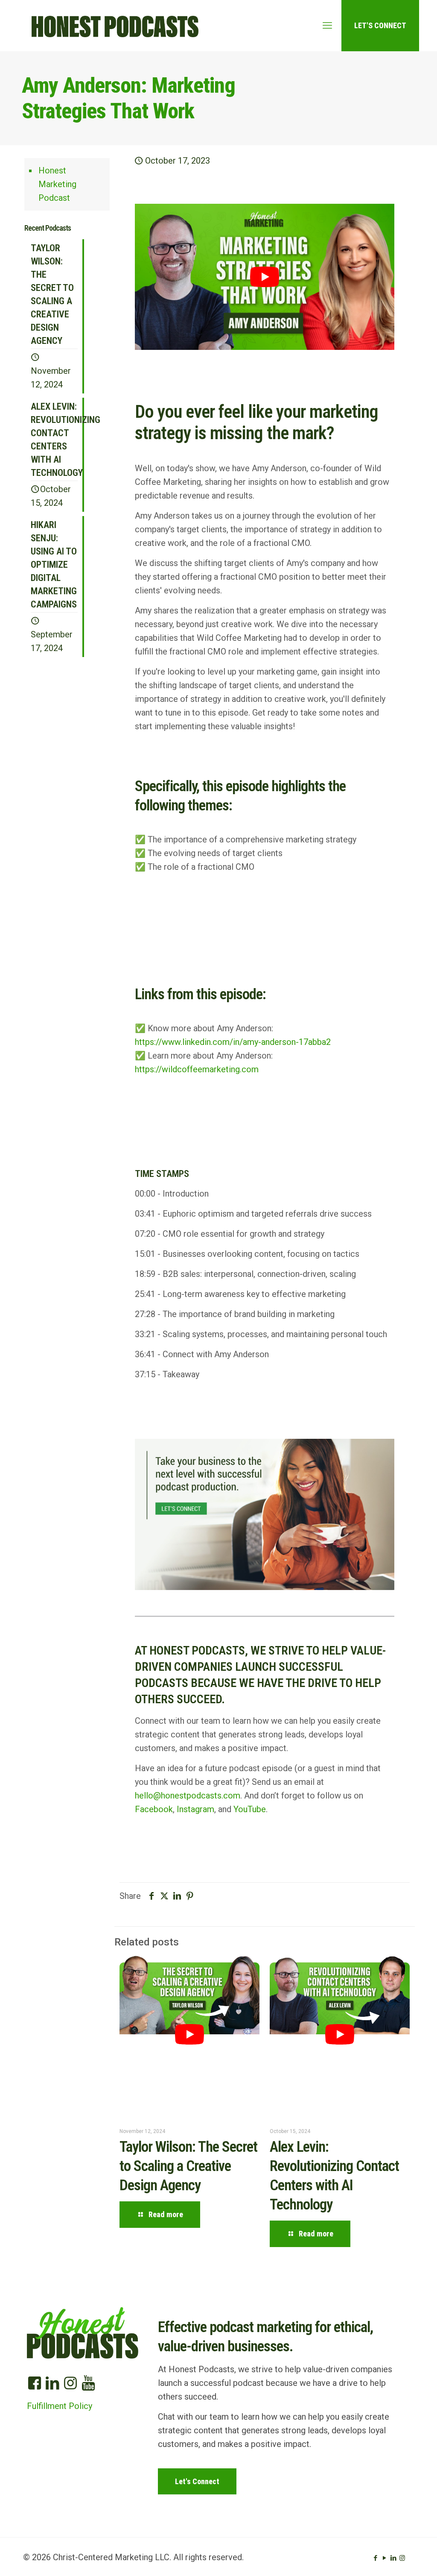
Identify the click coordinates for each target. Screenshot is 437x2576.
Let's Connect (380, 25)
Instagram (195, 1809)
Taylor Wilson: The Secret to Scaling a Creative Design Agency (188, 2166)
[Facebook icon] (375, 2558)
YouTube (250, 1809)
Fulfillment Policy (60, 2406)
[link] (264, 1515)
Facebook (154, 1809)
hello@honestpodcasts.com (188, 1796)
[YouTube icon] (384, 2558)
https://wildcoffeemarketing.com (197, 1069)
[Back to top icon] (396, 2558)
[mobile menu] (327, 26)
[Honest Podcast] (115, 26)
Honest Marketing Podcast (57, 184)
